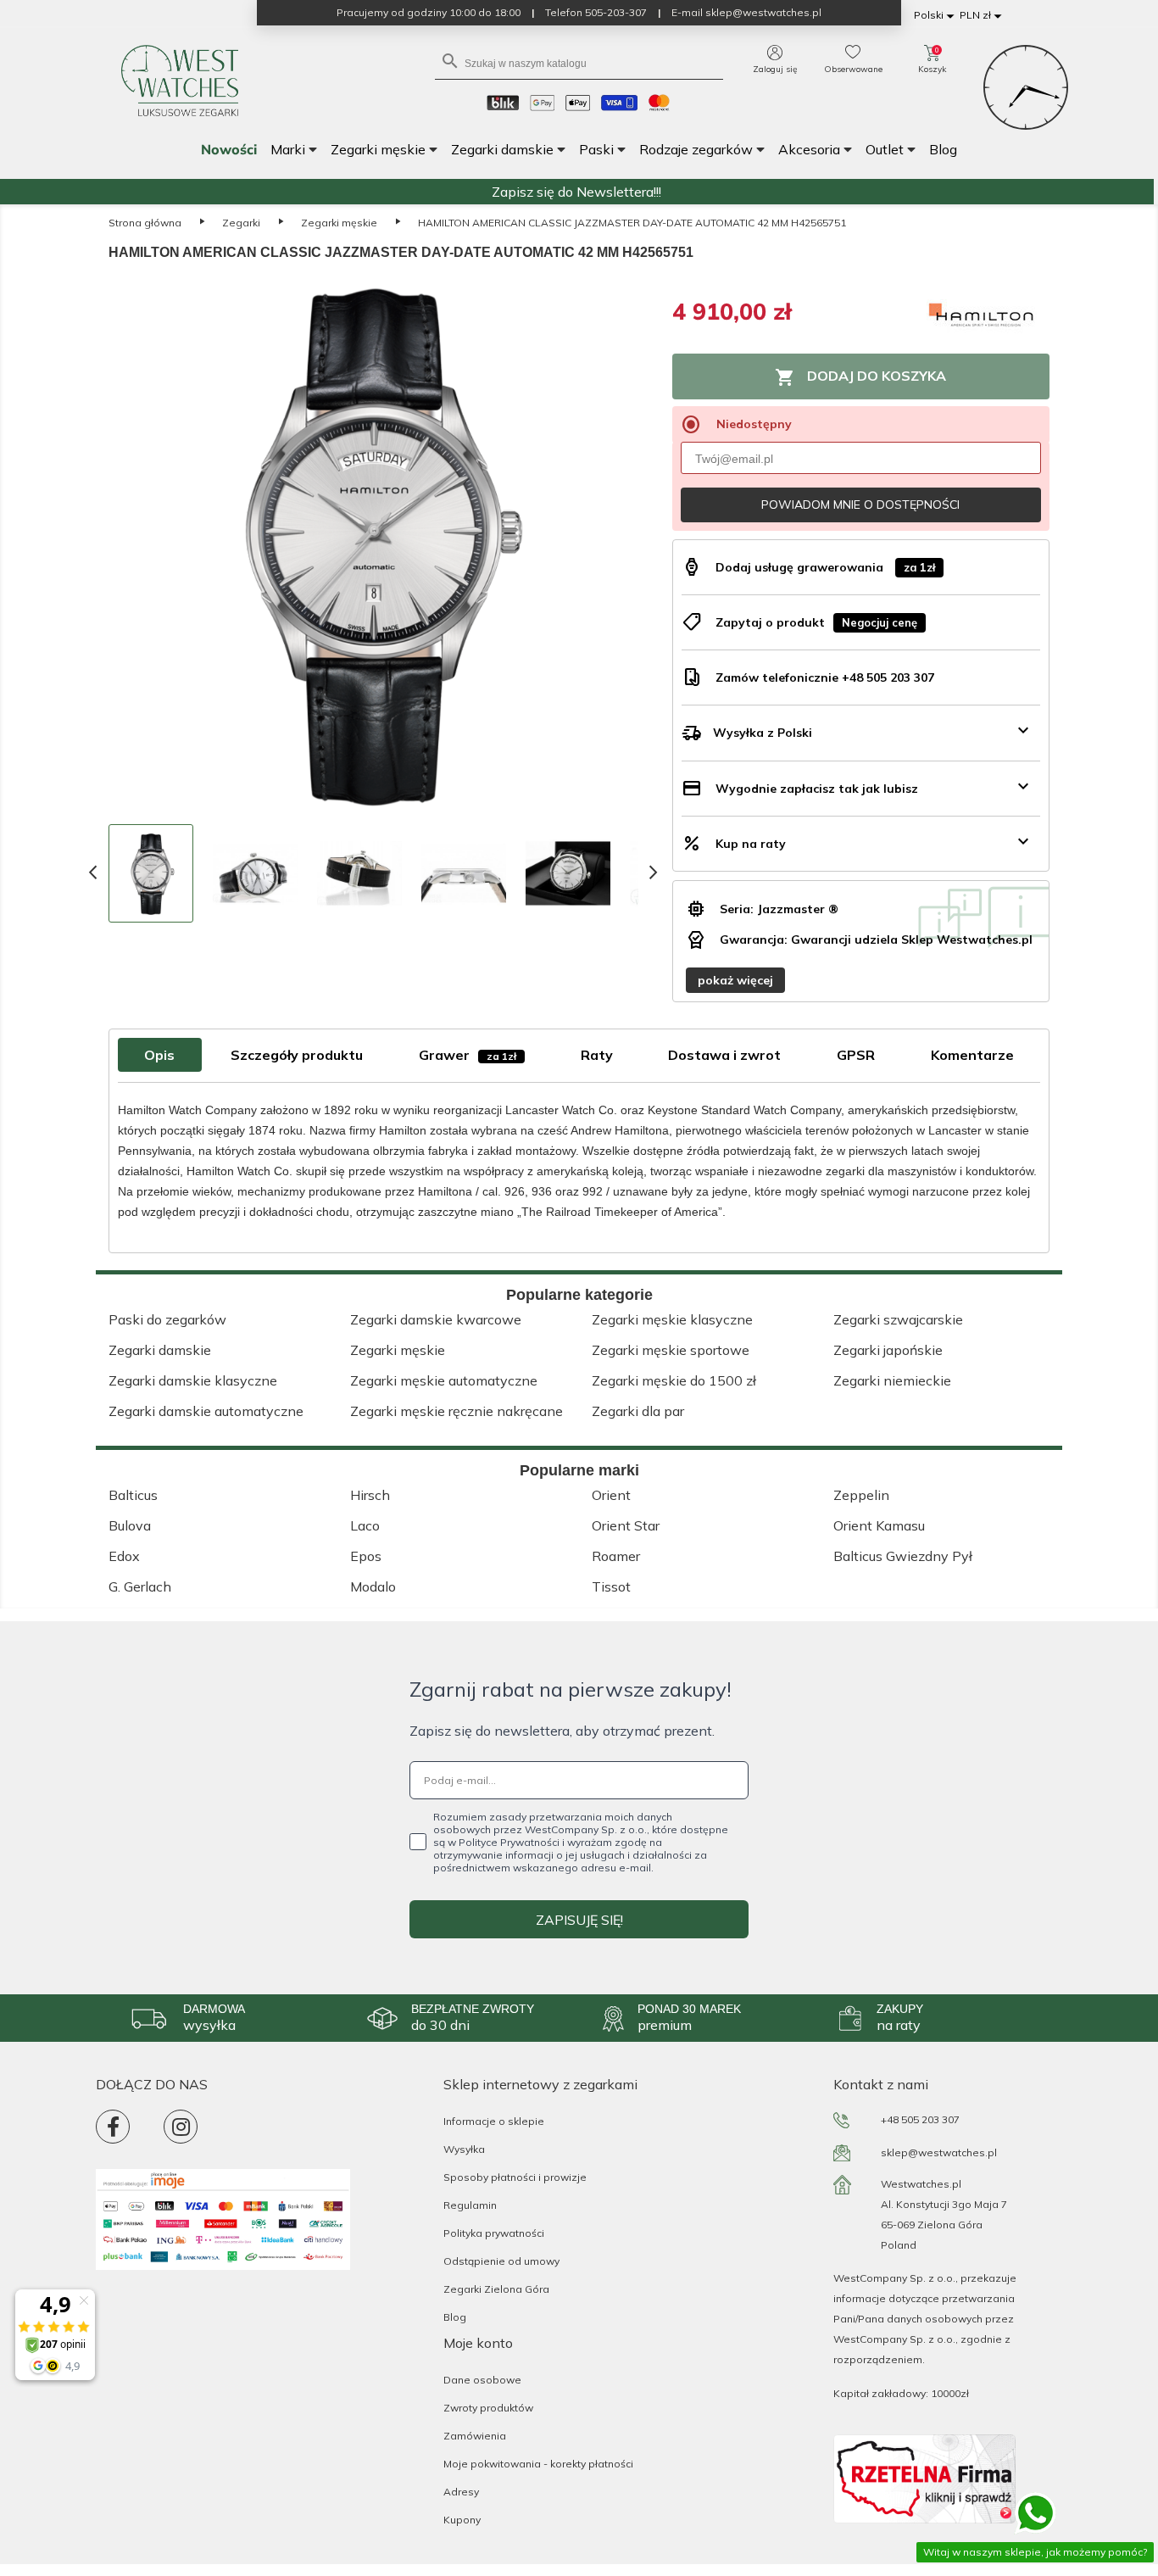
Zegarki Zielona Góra (496, 2289)
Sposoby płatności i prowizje (515, 2177)
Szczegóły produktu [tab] (297, 1055)
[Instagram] (181, 2127)
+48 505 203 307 (920, 2119)
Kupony (462, 2520)
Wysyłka (464, 2149)
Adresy (461, 2492)
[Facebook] (113, 2127)
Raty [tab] (597, 1055)
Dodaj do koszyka (860, 377)
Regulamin (470, 2205)
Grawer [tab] (468, 1055)
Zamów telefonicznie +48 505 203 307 (825, 677)
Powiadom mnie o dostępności (860, 505)
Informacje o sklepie (494, 2121)
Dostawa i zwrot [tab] (724, 1055)
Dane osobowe (482, 2380)
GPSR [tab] (856, 1055)
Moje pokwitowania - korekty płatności (538, 2464)
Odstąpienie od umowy (501, 2261)
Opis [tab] (159, 1055)
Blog (455, 2317)
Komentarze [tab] (972, 1055)
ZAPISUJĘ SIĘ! (579, 1920)
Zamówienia (475, 2436)
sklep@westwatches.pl (939, 2152)
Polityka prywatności (494, 2233)
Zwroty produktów (488, 2408)
